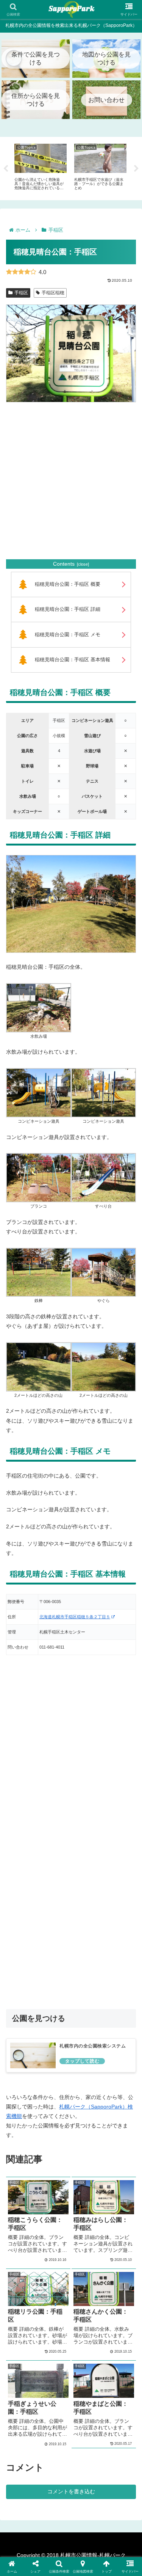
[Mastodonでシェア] (55, 2105)
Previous (6, 169)
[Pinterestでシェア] (39, 2147)
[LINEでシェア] (118, 2126)
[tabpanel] (41, 167)
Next (136, 169)
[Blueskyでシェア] (87, 2105)
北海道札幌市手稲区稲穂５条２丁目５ (75, 1617)
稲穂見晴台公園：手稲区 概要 (68, 584)
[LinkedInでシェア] (71, 2147)
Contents (64, 564)
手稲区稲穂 (53, 293)
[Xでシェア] (24, 2105)
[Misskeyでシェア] (118, 2105)
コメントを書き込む (71, 2491)
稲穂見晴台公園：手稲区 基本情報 (73, 660)
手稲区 (21, 293)
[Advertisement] (71, 481)
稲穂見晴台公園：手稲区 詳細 (68, 609)
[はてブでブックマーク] (87, 2126)
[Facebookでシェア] (24, 2126)
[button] (103, 2147)
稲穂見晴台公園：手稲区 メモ (68, 635)
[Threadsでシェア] (55, 2126)
